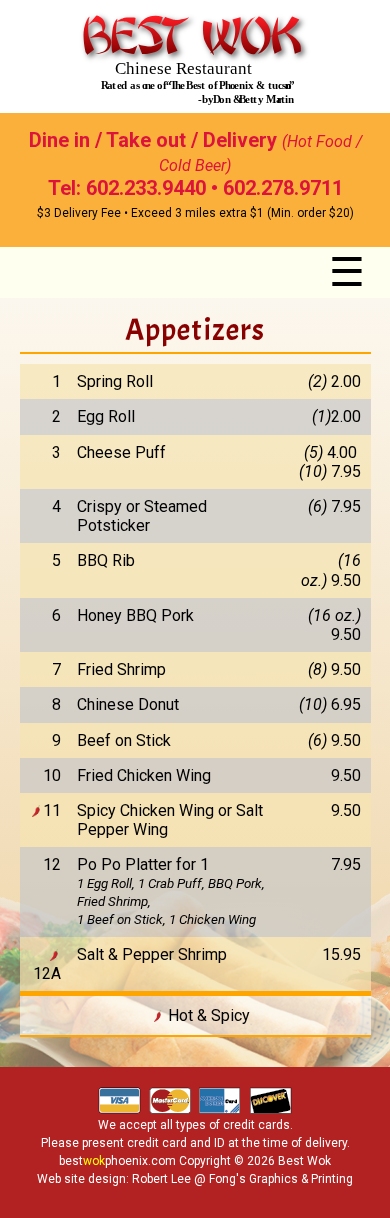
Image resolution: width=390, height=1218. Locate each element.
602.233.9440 (146, 188)
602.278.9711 (283, 188)
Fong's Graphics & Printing (281, 1179)
